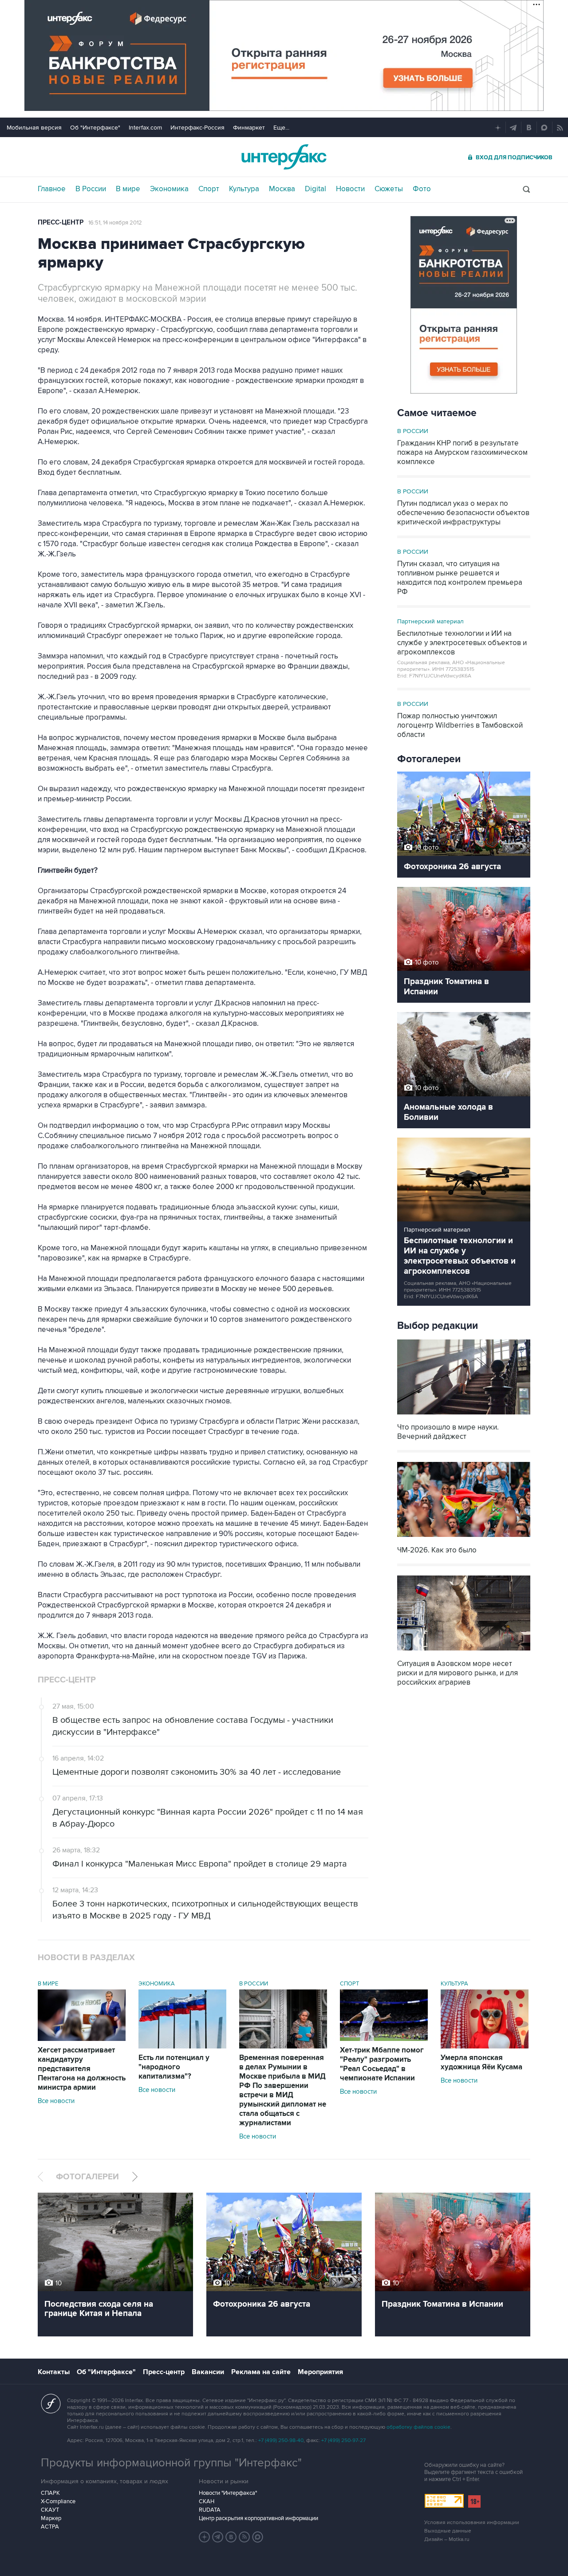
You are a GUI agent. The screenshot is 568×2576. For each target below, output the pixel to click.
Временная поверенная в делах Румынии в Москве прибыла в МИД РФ (283, 2090)
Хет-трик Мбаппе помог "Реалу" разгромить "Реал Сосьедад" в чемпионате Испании (382, 2064)
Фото (422, 189)
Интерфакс (284, 157)
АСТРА (50, 2527)
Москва (282, 189)
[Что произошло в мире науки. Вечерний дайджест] (464, 1415)
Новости (350, 189)
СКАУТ (50, 2510)
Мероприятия (320, 2372)
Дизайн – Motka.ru (447, 2539)
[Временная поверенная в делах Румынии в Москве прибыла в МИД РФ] (283, 2046)
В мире (128, 189)
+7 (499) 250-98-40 (281, 2440)
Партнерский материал (430, 621)
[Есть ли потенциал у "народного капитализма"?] (182, 2046)
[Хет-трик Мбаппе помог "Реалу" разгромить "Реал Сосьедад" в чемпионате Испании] (384, 2039)
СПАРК (50, 2493)
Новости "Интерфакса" (228, 2493)
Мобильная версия (34, 128)
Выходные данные (448, 2531)
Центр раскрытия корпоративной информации (258, 2518)
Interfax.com (145, 128)
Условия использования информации (472, 2523)
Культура (244, 189)
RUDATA (210, 2510)
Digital (316, 189)
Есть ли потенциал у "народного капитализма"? (174, 2067)
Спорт (209, 189)
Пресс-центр (61, 223)
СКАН (207, 2501)
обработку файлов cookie (418, 2427)
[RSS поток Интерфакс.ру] (245, 2537)
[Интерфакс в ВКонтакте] (231, 2537)
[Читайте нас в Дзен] (205, 2537)
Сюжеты (389, 189)
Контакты (54, 2372)
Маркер (51, 2518)
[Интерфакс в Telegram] (218, 2537)
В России (91, 189)
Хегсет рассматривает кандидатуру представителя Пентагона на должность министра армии (82, 2069)
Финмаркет (249, 128)
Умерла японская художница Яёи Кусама (481, 2062)
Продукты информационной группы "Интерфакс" (171, 2463)
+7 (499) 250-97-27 (343, 2440)
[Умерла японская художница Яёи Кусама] (485, 2046)
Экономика (169, 189)
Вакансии (208, 2372)
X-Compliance (58, 2501)
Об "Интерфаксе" (95, 128)
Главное (52, 189)
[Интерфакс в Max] (258, 2537)
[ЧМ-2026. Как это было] (464, 1538)
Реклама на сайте (261, 2372)
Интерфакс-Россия (197, 128)
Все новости (56, 2101)
